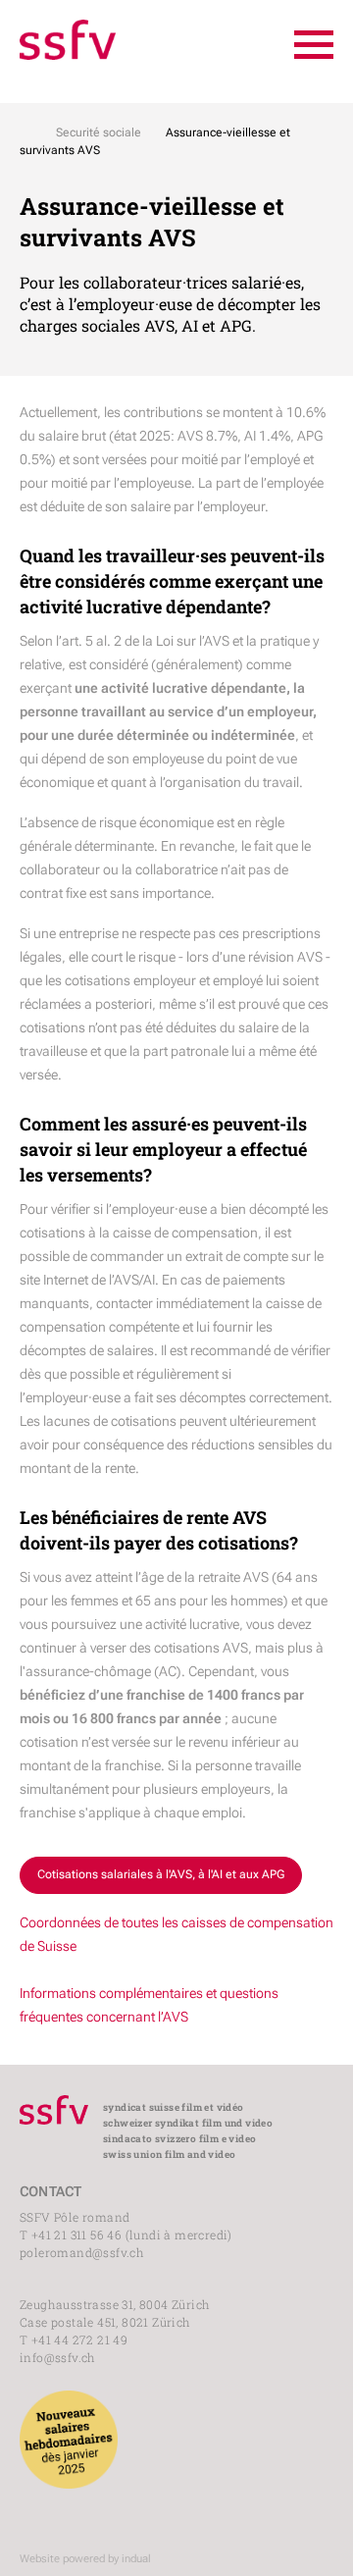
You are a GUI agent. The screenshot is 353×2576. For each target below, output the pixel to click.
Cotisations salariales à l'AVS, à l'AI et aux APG (161, 1874)
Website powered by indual (85, 2559)
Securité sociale (99, 132)
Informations (58, 1993)
